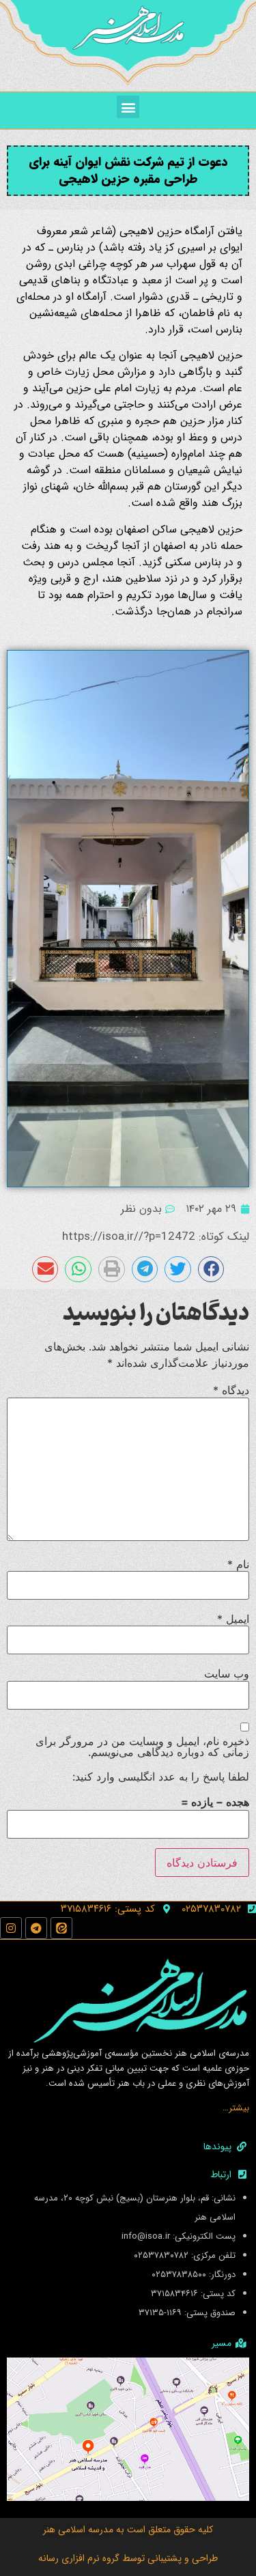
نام (238, 1564)
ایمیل (233, 1619)
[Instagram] (11, 1928)
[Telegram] (36, 1928)
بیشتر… (236, 2108)
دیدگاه (231, 1390)
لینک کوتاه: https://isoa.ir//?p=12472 (156, 1237)
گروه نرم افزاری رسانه (79, 2558)
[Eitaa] (61, 1928)
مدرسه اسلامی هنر (78, 2530)
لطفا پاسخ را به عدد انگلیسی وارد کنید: (161, 1777)
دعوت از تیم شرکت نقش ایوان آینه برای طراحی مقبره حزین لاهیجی (128, 170)
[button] (128, 107)
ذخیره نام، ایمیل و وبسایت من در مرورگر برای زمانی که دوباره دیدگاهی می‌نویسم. (142, 1746)
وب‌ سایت (227, 1673)
